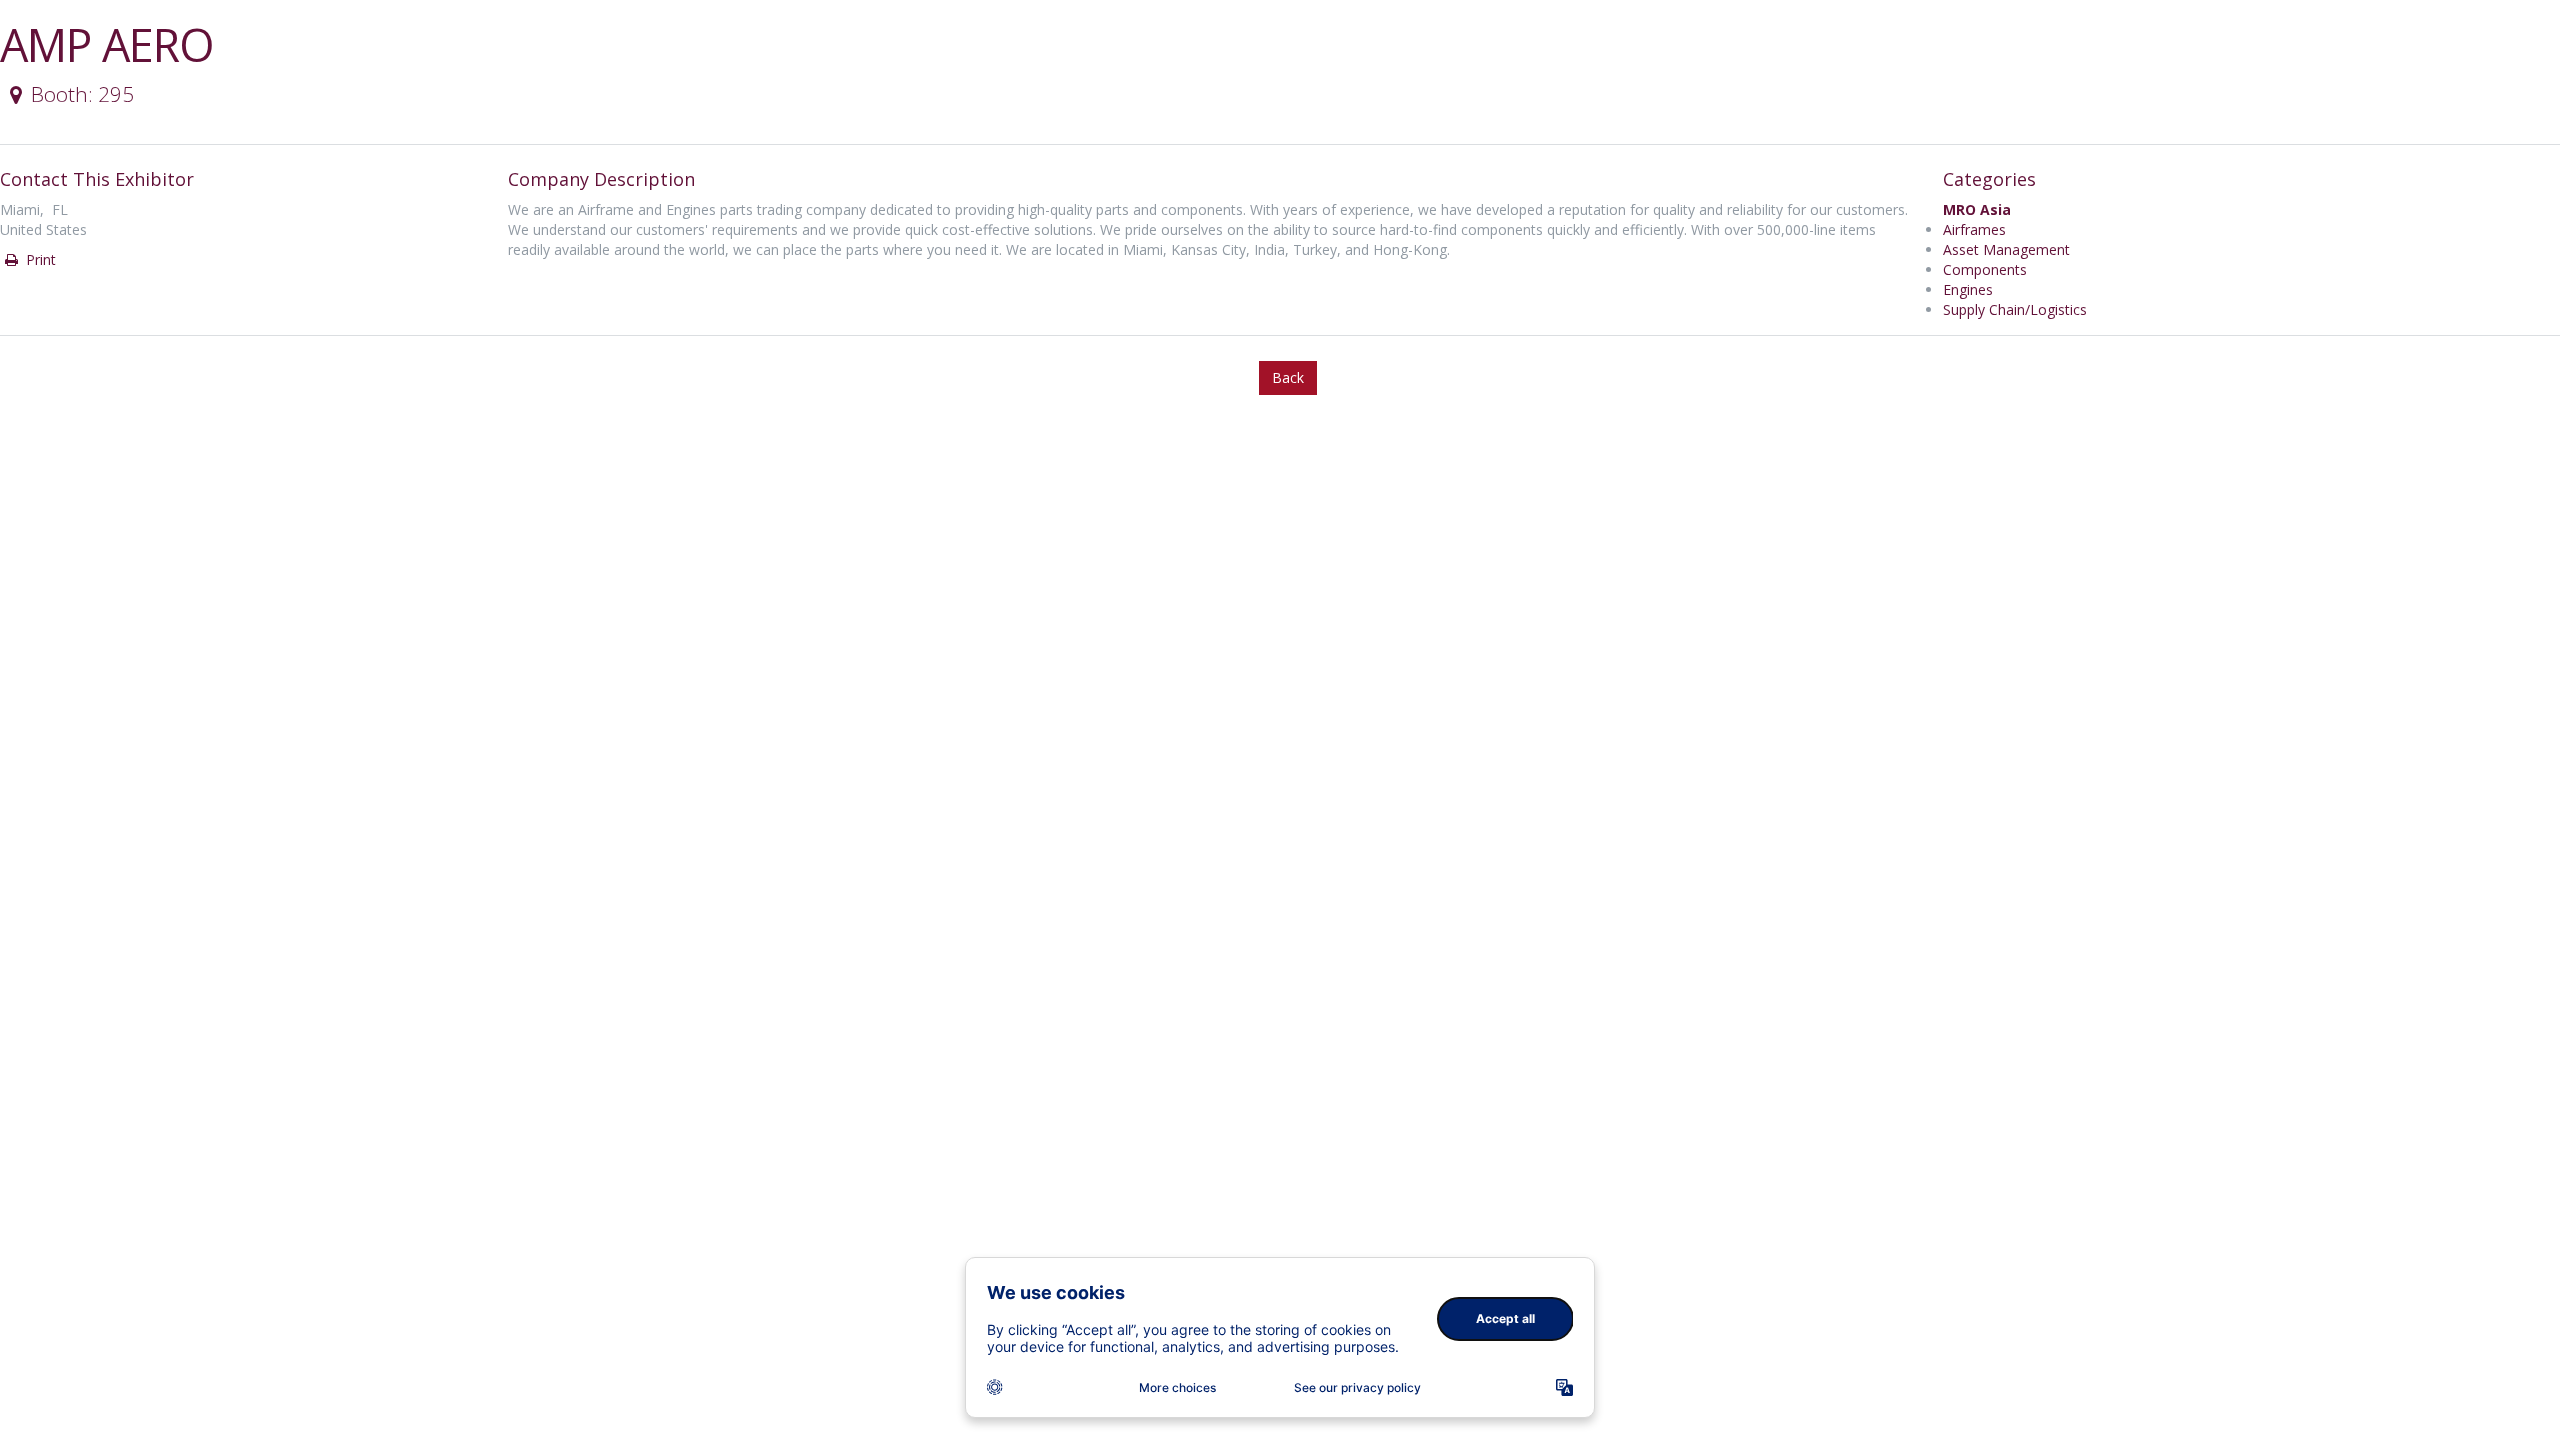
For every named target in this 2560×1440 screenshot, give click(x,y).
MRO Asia (1977, 209)
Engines (1968, 289)
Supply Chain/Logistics (2015, 309)
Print (39, 259)
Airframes (1974, 229)
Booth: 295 (82, 94)
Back (1288, 377)
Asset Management (2006, 249)
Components (1985, 269)
